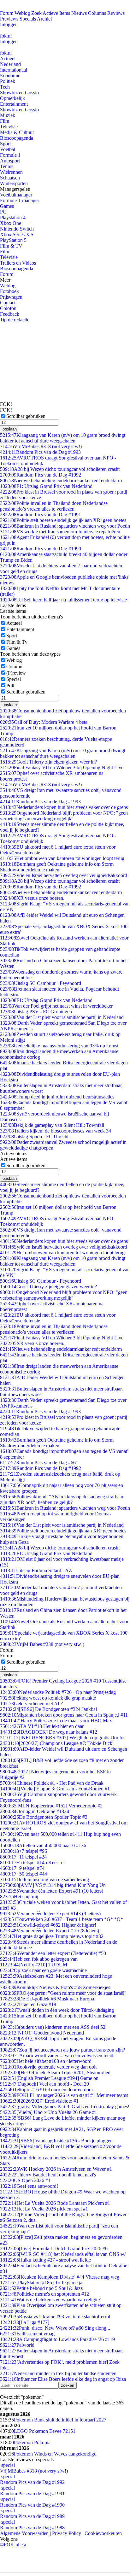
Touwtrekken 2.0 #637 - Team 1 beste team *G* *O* (62, 1919)
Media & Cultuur (17, 132)
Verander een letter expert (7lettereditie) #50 (53, 1953)
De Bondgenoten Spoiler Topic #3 (44, 1817)
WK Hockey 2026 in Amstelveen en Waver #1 (56, 2169)
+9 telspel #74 (22, 1868)
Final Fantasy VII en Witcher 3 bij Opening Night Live (62, 767)
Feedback (10, 314)
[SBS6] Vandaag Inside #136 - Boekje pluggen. (57, 2141)
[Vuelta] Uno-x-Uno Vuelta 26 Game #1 (49, 2112)
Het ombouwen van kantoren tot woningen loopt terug (62, 858)
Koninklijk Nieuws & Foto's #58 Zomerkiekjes (55, 1987)
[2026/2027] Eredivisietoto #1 (39, 2101)
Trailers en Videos (18, 263)
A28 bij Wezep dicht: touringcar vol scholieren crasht (60, 469)
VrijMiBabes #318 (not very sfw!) (41, 446)
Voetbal (8, 149)
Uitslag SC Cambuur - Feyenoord (41, 983)
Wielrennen (11, 172)
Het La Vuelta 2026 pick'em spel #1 (44, 2209)
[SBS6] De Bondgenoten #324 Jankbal (48, 1709)
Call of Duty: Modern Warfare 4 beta (44, 722)
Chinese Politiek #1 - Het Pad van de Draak (52, 1783)
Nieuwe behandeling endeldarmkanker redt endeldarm (61, 480)
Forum (7, 13)
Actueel (8, 59)
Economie (10, 76)
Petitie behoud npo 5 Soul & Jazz (41, 2288)
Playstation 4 (13, 217)
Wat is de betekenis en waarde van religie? (50, 2300)
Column (14, 667)
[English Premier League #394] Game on (49, 2078)
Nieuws (79, 13)
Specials (28, 19)
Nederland (10, 64)
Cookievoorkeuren (103, 2533)
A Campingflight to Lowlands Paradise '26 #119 (57, 2339)
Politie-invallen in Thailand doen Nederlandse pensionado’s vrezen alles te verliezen (54, 506)
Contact (8, 303)
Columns (97, 13)
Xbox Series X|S (17, 234)
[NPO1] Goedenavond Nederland (42, 2033)
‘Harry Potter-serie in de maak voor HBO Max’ (57, 1721)
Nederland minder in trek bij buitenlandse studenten (58, 2373)
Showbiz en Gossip (19, 93)
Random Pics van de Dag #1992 (41, 475)
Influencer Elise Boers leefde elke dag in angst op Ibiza (63, 2379)
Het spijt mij (19, 1897)
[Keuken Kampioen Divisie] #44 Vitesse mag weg (60, 2277)
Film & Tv (17, 642)
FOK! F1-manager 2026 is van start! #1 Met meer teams (64, 2095)
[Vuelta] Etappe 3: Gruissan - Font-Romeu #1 (55, 1789)
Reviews (116, 13)
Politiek (8, 81)
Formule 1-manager (20, 200)
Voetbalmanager (16, 195)
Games (7, 206)
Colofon (8, 308)
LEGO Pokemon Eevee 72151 (45, 2431)
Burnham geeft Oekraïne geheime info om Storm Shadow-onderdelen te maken (57, 867)
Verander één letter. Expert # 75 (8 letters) (50, 1931)
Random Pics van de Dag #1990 (41, 549)
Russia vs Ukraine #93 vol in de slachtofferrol (55, 2317)
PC (3, 212)
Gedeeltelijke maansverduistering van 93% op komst (59, 1046)
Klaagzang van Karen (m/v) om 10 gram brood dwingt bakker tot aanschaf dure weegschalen (63, 438)
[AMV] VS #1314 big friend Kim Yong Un (53, 1885)
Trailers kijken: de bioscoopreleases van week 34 (56, 1131)
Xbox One (11, 223)
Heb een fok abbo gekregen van (39, 1959)
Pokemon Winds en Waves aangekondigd (55, 2454)
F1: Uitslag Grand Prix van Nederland (46, 486)
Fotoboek (9, 291)
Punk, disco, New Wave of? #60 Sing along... (55, 2328)
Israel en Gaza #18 (28, 2004)
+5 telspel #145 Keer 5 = (33, 1862)
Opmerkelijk (12, 98)
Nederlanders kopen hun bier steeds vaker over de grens (64, 807)
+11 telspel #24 (23, 1857)
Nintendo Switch (17, 229)
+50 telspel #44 (24, 1874)
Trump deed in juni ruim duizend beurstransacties (57, 1097)
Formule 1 (10, 155)
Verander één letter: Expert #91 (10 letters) (52, 1891)
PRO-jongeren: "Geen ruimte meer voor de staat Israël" (63, 1993)
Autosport (10, 161)
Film (5, 121)
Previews (9, 19)
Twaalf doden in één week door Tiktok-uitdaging (57, 2010)
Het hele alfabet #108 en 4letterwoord (46, 2061)
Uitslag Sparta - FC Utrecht (34, 1136)
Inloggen (9, 24)
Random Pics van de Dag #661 (39, 1463)
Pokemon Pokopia (32, 2442)
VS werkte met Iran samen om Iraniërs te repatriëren (60, 532)
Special (14, 679)
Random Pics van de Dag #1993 (40, 452)
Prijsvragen (11, 297)
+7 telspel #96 (24, 1851)
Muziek (8, 115)
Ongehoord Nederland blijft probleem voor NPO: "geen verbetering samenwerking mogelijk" (64, 816)
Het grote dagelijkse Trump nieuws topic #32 (52, 1936)
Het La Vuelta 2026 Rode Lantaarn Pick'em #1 (55, 2203)
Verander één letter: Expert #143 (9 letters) (50, 1914)
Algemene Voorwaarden (24, 2533)
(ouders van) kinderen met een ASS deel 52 (53, 2027)
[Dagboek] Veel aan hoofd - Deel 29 (44, 2084)
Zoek (36, 13)
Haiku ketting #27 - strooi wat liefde (45, 2260)
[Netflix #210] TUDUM (34, 1965)
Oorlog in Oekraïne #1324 (35, 1811)
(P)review (16, 673)
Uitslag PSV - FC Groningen (36, 1012)
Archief (44, 19)
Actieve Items (56, 13)
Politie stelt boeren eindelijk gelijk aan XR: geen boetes (63, 520)
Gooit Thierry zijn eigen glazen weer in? (48, 762)
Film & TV (11, 246)
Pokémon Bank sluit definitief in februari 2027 (60, 2420)
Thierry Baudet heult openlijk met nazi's (48, 2175)
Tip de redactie (15, 320)
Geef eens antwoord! (29, 2186)
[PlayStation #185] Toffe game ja (41, 2283)
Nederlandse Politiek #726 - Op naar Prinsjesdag (58, 1692)
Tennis (7, 166)
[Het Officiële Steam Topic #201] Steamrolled (55, 2073)
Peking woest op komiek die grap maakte (48, 1698)
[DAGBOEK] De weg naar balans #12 (49, 1732)
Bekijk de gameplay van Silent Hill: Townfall (52, 1125)
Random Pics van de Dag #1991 (41, 515)
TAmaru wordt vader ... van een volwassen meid (57, 2055)
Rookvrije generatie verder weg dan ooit (48, 2067)
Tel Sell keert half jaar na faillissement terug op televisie (63, 600)
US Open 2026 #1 (25, 2180)
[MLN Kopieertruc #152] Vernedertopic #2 (51, 1806)
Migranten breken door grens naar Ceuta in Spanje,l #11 (64, 1715)
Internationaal (14, 70)
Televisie (9, 127)
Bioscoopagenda (17, 138)
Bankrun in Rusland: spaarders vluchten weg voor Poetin (65, 526)
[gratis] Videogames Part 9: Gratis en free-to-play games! (65, 2107)
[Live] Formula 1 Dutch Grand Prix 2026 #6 (54, 2248)
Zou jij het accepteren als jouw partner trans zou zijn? (62, 2050)
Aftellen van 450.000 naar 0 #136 (43, 1845)
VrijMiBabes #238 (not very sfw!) (42, 1644)
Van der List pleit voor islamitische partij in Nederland (62, 1017)
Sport (5, 144)
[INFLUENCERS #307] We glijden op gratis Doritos (63, 1738)
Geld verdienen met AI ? (31, 1704)
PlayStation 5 (13, 240)
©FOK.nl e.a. (14, 2545)
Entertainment (14, 104)
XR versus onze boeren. (32, 898)
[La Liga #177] (25, 2322)
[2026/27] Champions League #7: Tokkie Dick (56, 1743)
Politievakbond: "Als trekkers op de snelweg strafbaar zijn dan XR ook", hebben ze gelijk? (62, 1499)
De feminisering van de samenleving (44, 1879)
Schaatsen (10, 178)
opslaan (10, 429)
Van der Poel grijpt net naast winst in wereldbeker (56, 1006)
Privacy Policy (67, 2533)
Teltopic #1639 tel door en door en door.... (49, 2090)
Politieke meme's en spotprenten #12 (44, 2294)
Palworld (17, 2345)
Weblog (22, 13)
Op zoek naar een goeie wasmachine (43, 1970)
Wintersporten (14, 183)
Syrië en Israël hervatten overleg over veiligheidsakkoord (64, 875)
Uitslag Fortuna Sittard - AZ (36, 1570)
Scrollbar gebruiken (26, 416)
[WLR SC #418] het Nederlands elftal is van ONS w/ (63, 2254)
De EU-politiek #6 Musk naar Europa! (48, 1999)
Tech (5, 87)
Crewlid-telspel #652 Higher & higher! (48, 1925)
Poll (10, 685)
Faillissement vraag (27, 2334)
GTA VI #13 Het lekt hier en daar (42, 1726)
